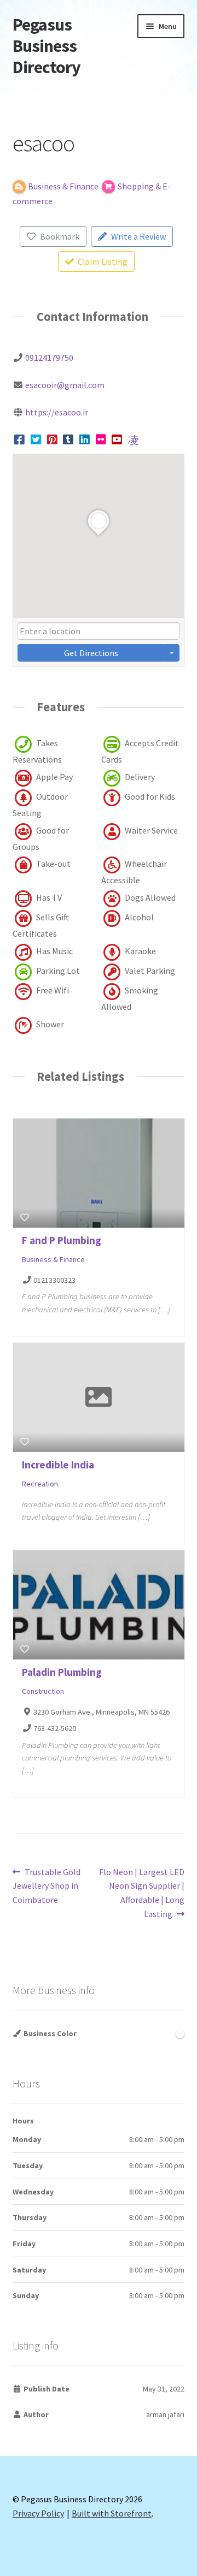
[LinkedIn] (85, 439)
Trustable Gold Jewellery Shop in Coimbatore (47, 1886)
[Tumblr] (69, 439)
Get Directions (91, 653)
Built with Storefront (112, 2513)
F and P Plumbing (62, 1240)
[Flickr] (101, 439)
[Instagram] (133, 439)
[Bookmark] (25, 1217)
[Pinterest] (52, 439)
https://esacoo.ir (57, 412)
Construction (43, 1691)
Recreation (40, 1484)
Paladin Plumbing (62, 1672)
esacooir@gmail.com (65, 385)
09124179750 (49, 358)
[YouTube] (117, 439)
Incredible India (58, 1465)
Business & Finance (53, 1259)
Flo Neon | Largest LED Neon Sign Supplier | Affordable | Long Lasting (141, 1893)
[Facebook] (20, 439)
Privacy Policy (38, 2513)
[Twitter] (36, 439)
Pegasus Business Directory (47, 46)
